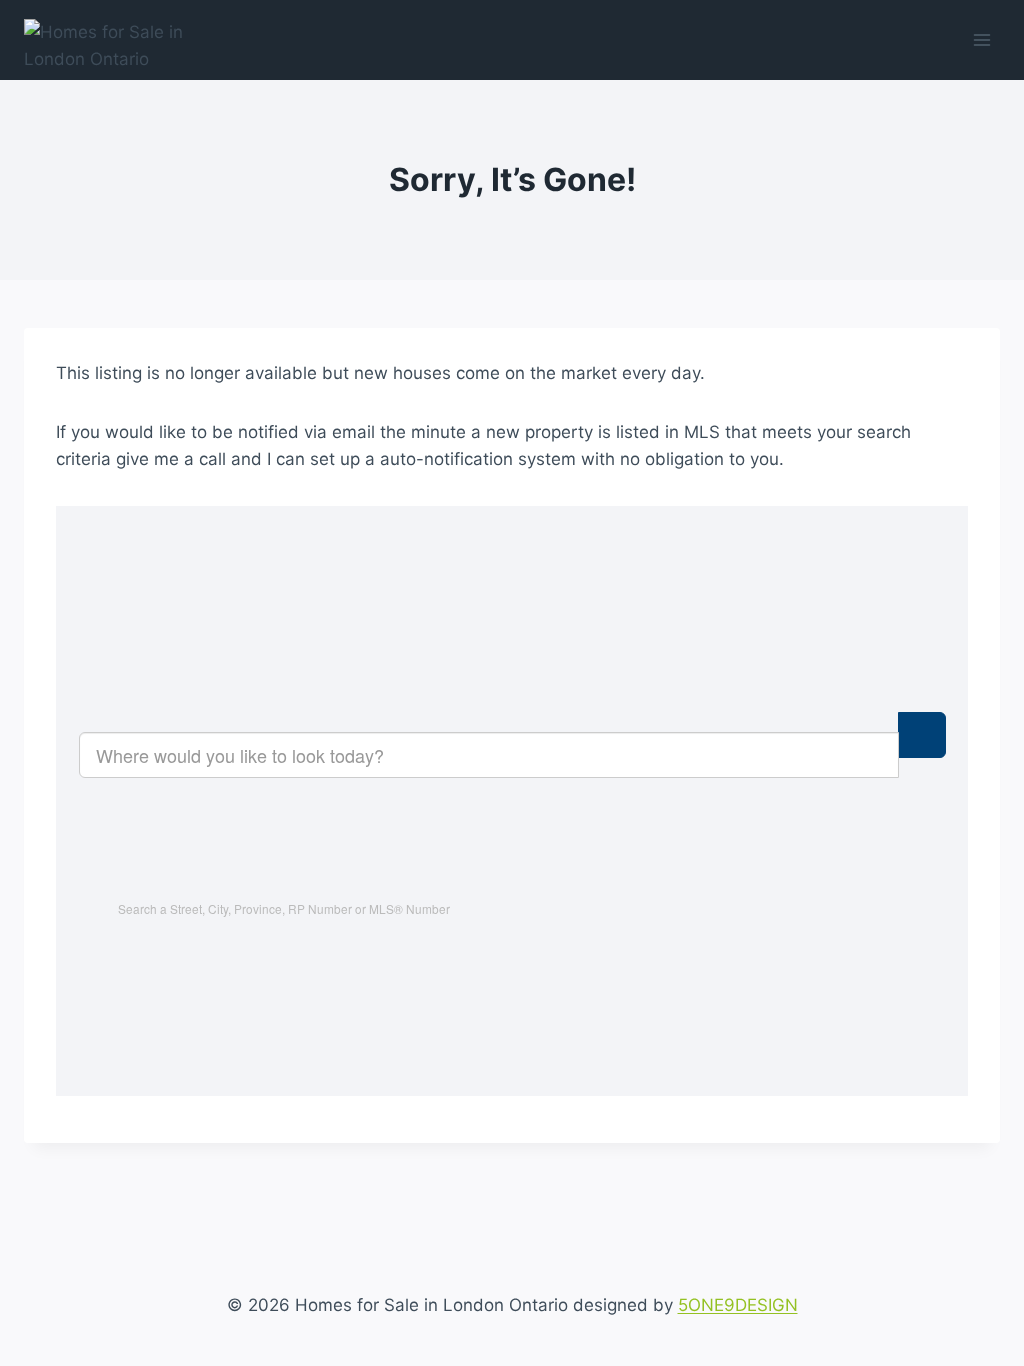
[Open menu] (981, 39)
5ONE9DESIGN (738, 1305)
